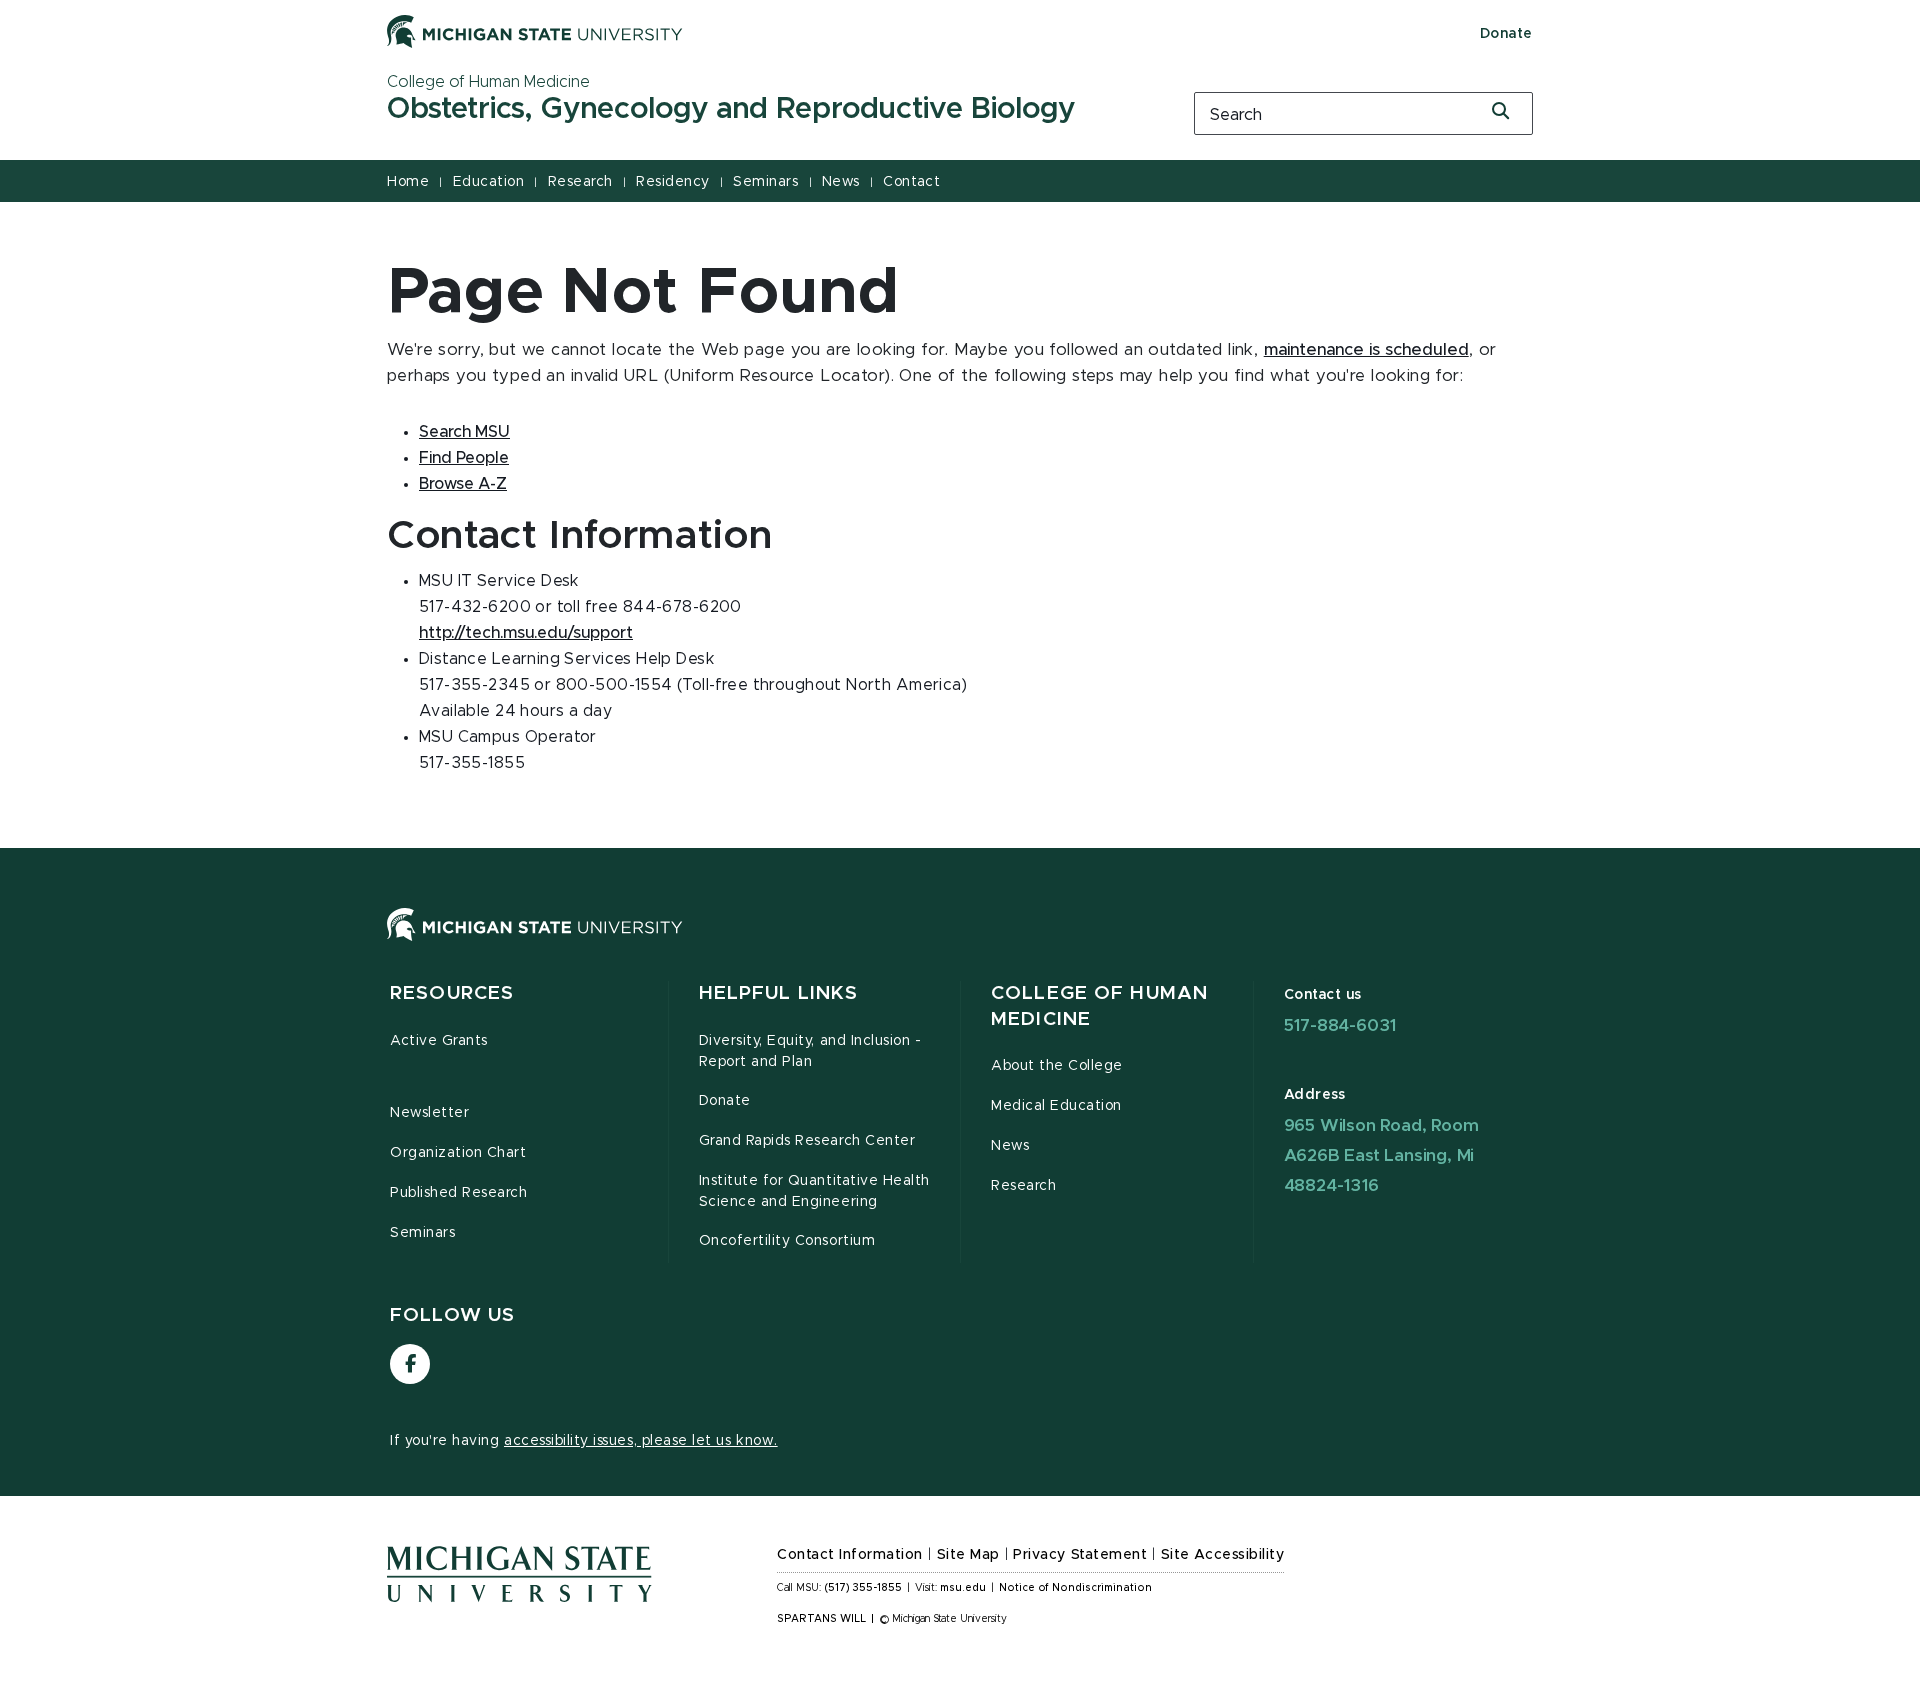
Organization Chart (458, 1153)
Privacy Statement (1080, 1555)
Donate (1506, 34)
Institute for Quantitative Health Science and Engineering (814, 1191)
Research (580, 182)
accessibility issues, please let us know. (641, 1441)
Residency (673, 182)
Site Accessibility (1223, 1555)
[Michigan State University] (535, 31)
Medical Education (1056, 1106)
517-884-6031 (1340, 1025)
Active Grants (439, 1041)
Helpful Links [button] (779, 993)
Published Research (459, 1193)
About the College (1057, 1066)
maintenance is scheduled (1366, 350)
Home (408, 182)
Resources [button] (452, 993)
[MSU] (960, 944)
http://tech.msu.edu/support (526, 633)
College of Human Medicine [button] (1099, 1006)
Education (489, 182)
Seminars (765, 182)
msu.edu (963, 1588)
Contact (911, 182)
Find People (464, 458)
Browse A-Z (463, 484)
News (841, 182)
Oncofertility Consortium (787, 1241)
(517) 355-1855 (863, 1588)
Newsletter (429, 1113)
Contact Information (850, 1555)
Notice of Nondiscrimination (1075, 1588)
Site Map (968, 1555)
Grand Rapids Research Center (807, 1141)
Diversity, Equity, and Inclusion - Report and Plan (810, 1051)
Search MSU (464, 432)
